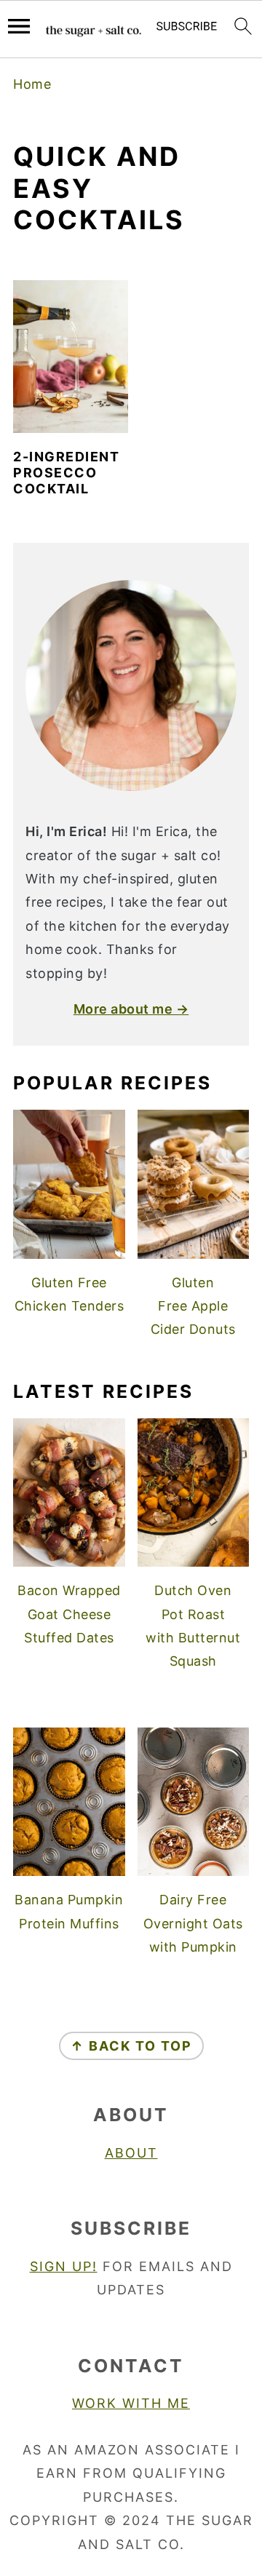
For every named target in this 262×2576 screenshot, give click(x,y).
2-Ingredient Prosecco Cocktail (66, 472)
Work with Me (131, 2403)
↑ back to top (131, 2046)
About (131, 2153)
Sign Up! (64, 2266)
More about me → (131, 1009)
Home (32, 84)
